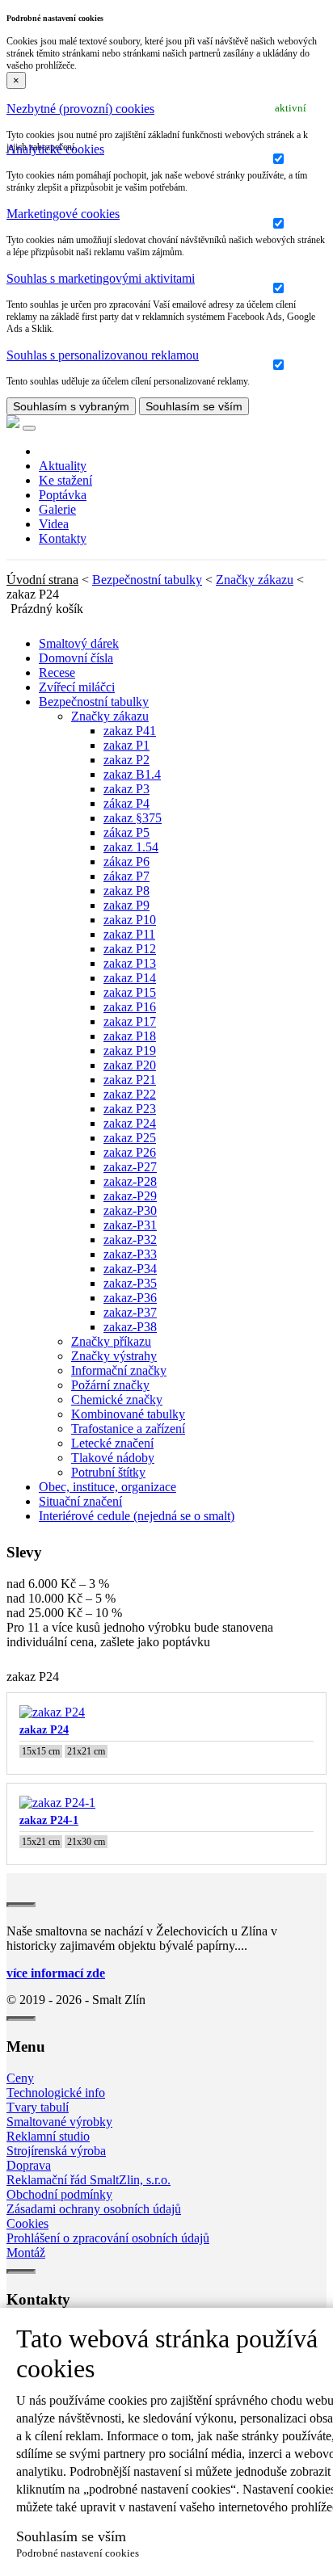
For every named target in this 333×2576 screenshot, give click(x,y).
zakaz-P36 (130, 1298)
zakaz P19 (130, 1051)
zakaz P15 (130, 992)
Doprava (29, 2165)
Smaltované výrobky (59, 2122)
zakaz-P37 (130, 1312)
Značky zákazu (255, 580)
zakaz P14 (130, 978)
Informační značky (119, 1370)
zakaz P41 (130, 731)
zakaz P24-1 (49, 1820)
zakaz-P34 (130, 1269)
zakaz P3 (126, 789)
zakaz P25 (130, 1138)
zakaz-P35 (130, 1283)
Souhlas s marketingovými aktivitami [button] (101, 278)
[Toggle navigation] (29, 428)
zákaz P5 (126, 832)
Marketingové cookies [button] (63, 214)
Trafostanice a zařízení (128, 1429)
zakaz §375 (133, 818)
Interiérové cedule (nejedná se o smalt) (137, 1516)
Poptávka (63, 495)
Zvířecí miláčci (77, 687)
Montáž (26, 2252)
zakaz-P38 (130, 1327)
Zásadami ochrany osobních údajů (94, 2209)
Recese (57, 672)
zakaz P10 (130, 920)
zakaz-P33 (130, 1254)
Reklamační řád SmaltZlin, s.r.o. (89, 2180)
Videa (54, 524)
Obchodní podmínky (59, 2194)
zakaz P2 (126, 760)
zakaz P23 (130, 1109)
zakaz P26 (130, 1152)
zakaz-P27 (130, 1167)
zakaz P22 (130, 1094)
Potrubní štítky (108, 1472)
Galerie (57, 509)
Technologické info (56, 2093)
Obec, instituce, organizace (107, 1487)
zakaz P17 (130, 1021)
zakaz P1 (126, 745)
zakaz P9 (126, 905)
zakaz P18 (130, 1036)
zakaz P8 (126, 891)
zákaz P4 (126, 803)
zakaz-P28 (130, 1181)
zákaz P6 (126, 861)
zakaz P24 (130, 1123)
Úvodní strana (42, 580)
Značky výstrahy (114, 1356)
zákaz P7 (126, 876)
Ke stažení (65, 480)
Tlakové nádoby (113, 1458)
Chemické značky (117, 1399)
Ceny (20, 2078)
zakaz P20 (130, 1065)
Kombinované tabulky (128, 1414)
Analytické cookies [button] (55, 149)
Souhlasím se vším (194, 406)
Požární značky (110, 1385)
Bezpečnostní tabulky (147, 580)
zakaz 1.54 (131, 847)
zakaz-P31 (130, 1225)
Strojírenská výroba (56, 2151)
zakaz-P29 (130, 1196)
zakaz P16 (130, 1007)
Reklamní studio (48, 2136)
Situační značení (80, 1501)
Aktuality (63, 466)
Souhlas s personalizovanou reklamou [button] (103, 355)
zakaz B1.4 (132, 774)
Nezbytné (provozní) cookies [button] (80, 109)
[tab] (166, 109)
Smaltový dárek (79, 643)
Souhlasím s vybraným (71, 406)
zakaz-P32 (130, 1240)
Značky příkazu (111, 1341)
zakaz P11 (129, 934)
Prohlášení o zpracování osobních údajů (108, 2238)
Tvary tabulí (38, 2107)
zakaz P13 (130, 963)
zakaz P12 (130, 949)
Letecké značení (112, 1443)
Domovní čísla (76, 658)
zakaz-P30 (130, 1210)
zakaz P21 (130, 1080)
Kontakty (63, 538)
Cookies (27, 2223)
